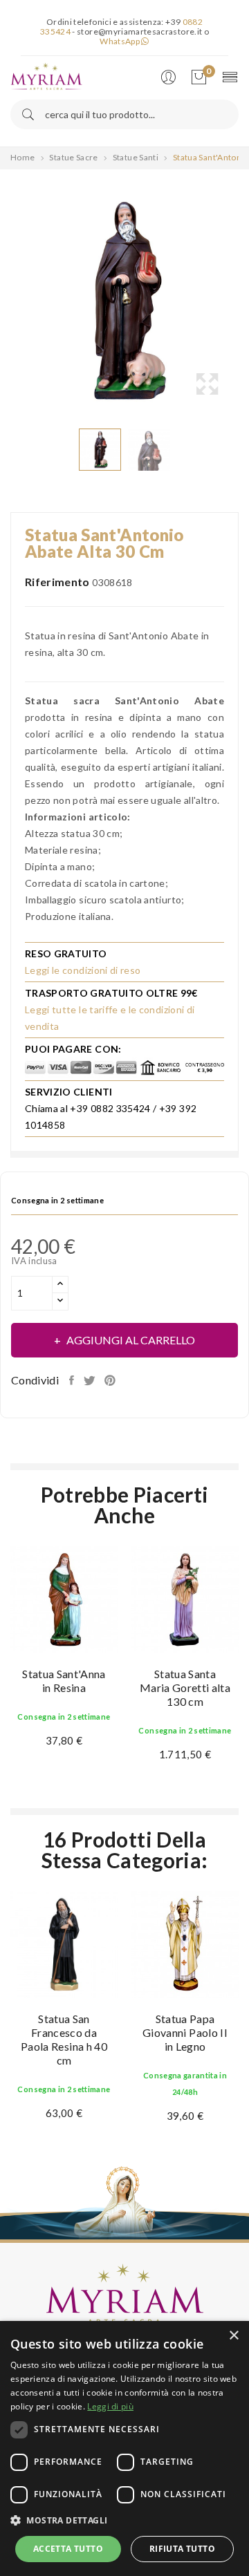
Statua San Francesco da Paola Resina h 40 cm (64, 2039)
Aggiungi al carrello (131, 1340)
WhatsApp (120, 41)
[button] (124, 2521)
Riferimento (57, 582)
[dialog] (124, 2448)
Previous (7, 301)
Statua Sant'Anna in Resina (64, 1681)
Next (242, 301)
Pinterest (111, 1380)
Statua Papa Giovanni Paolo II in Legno (185, 2032)
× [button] (233, 2336)
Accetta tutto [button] (68, 2549)
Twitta (90, 1380)
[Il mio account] (172, 78)
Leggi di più (110, 2406)
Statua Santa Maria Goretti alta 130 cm (185, 1687)
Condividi (73, 1380)
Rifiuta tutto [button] (182, 2549)
